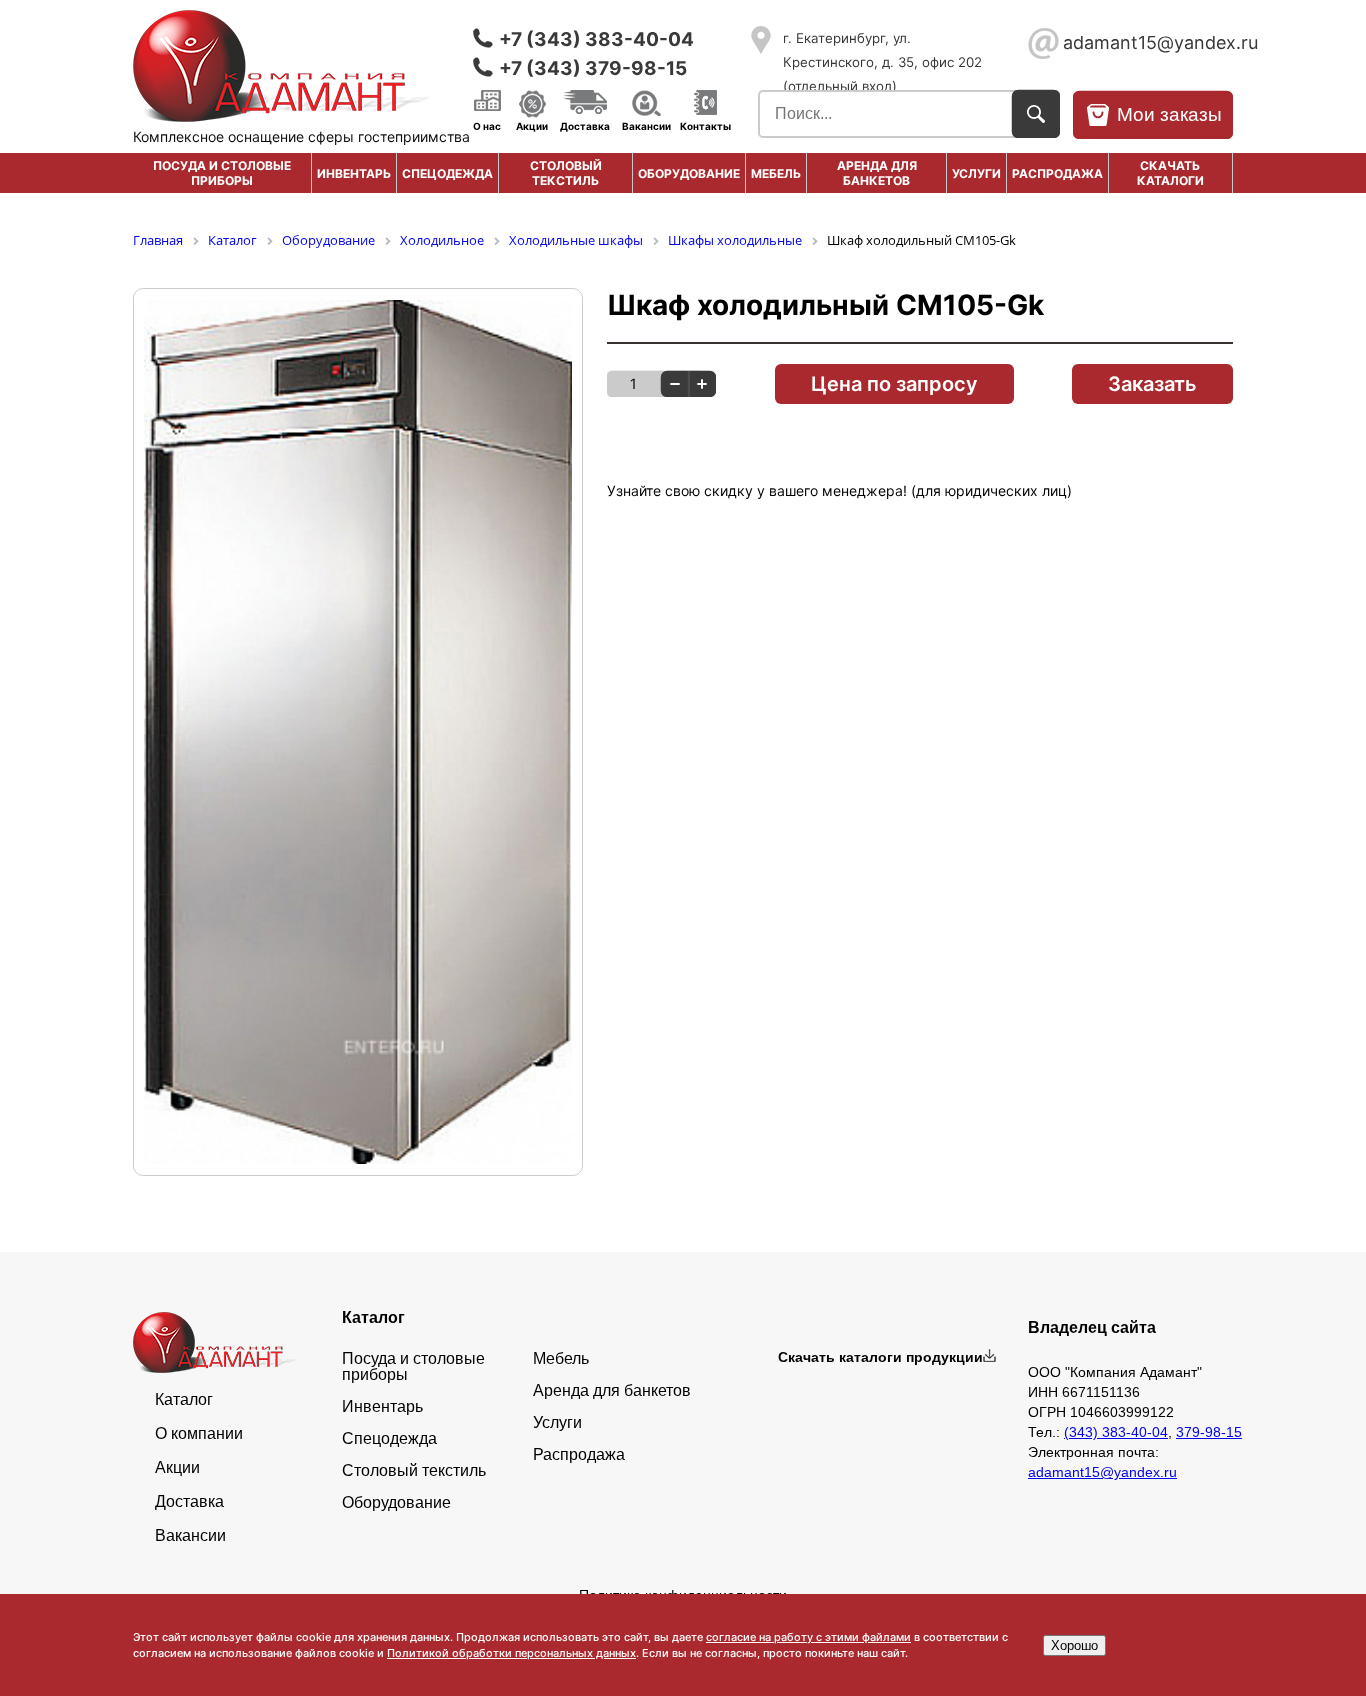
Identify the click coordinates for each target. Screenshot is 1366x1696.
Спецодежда (447, 173)
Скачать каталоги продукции (880, 1357)
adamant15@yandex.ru (1148, 42)
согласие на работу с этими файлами (808, 1637)
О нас (487, 125)
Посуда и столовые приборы (222, 173)
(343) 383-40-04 (1116, 1432)
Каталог (184, 1400)
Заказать (1152, 384)
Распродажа (579, 1455)
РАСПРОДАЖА (1057, 173)
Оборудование (689, 173)
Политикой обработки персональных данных (511, 1653)
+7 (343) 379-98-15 (593, 68)
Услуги (976, 173)
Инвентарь (354, 173)
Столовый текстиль (566, 173)
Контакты (705, 125)
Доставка (585, 125)
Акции (532, 125)
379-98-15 (1209, 1432)
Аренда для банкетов (877, 173)
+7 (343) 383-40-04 (596, 39)
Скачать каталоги (1170, 173)
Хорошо (1074, 1645)
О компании (199, 1434)
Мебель (776, 173)
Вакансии (646, 125)
